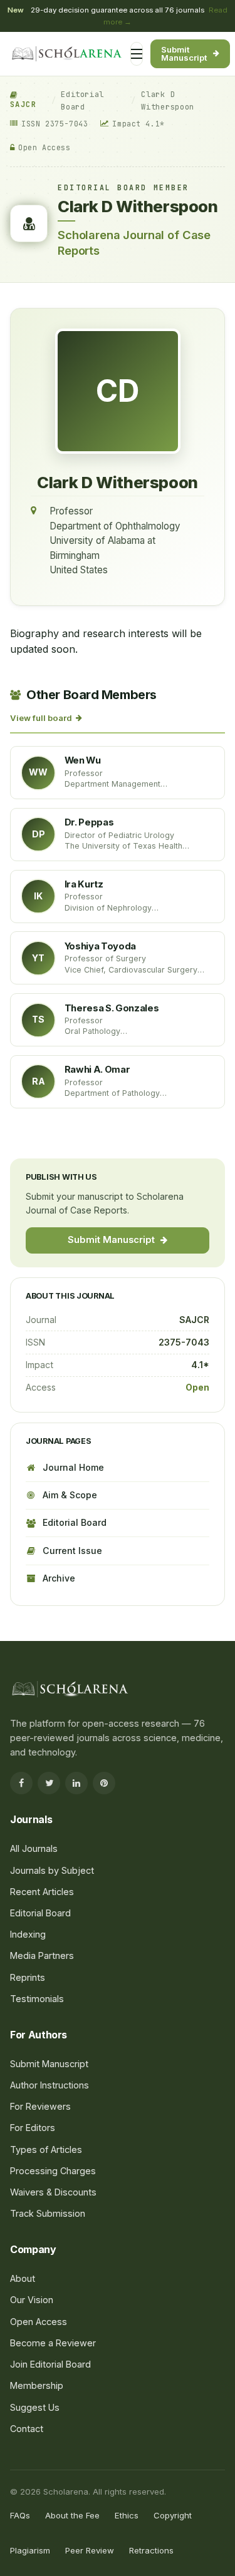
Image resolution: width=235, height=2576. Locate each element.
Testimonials (37, 1999)
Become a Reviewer (53, 2343)
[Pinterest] (104, 1783)
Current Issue (72, 1551)
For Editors (47, 308)
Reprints (28, 1977)
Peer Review (90, 2550)
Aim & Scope (70, 1495)
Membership (37, 2385)
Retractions (151, 2550)
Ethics (127, 2515)
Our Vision (32, 2300)
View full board (41, 718)
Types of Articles (46, 2149)
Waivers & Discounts (53, 2192)
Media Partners (42, 1955)
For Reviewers (54, 332)
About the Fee (72, 2515)
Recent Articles (42, 1892)
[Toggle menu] (137, 54)
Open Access (39, 2322)
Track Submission (48, 2213)
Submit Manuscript (184, 54)
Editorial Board (82, 100)
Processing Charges (66, 357)
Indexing (28, 1934)
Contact (27, 2429)
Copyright (173, 2515)
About (23, 2278)
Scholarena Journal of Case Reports (134, 243)
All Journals (49, 195)
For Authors (49, 284)
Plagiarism (30, 2550)
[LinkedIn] (76, 1783)
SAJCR (23, 105)
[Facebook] (21, 1783)
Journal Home (73, 1467)
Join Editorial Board (50, 2364)
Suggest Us (35, 2407)
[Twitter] (49, 1783)
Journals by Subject (65, 219)
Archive (59, 1578)
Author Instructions (50, 2085)
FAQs (20, 2515)
